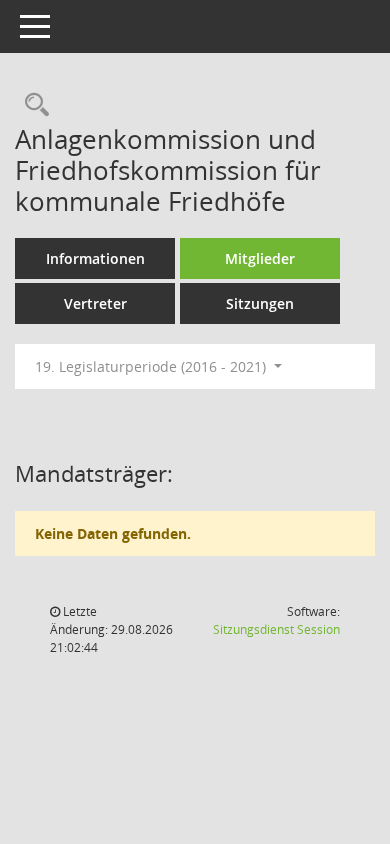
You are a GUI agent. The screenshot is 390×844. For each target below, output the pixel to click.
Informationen (95, 258)
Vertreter (95, 303)
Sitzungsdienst (276, 629)
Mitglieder (260, 258)
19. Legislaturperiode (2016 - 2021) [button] (152, 366)
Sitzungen (260, 303)
